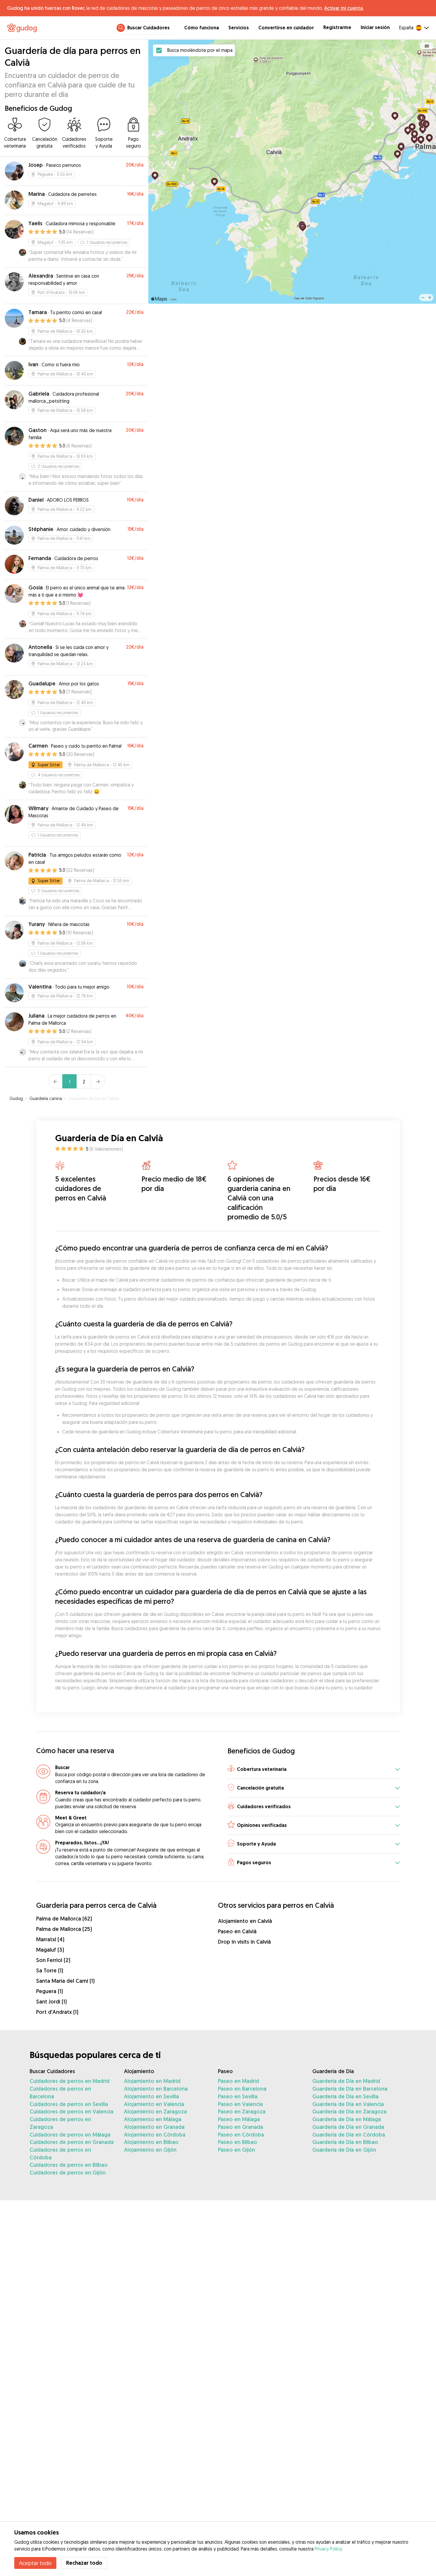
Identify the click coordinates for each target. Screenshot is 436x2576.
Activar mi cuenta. (344, 8)
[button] (314, 1770)
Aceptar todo (35, 2563)
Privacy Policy (328, 2549)
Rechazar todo (84, 2563)
